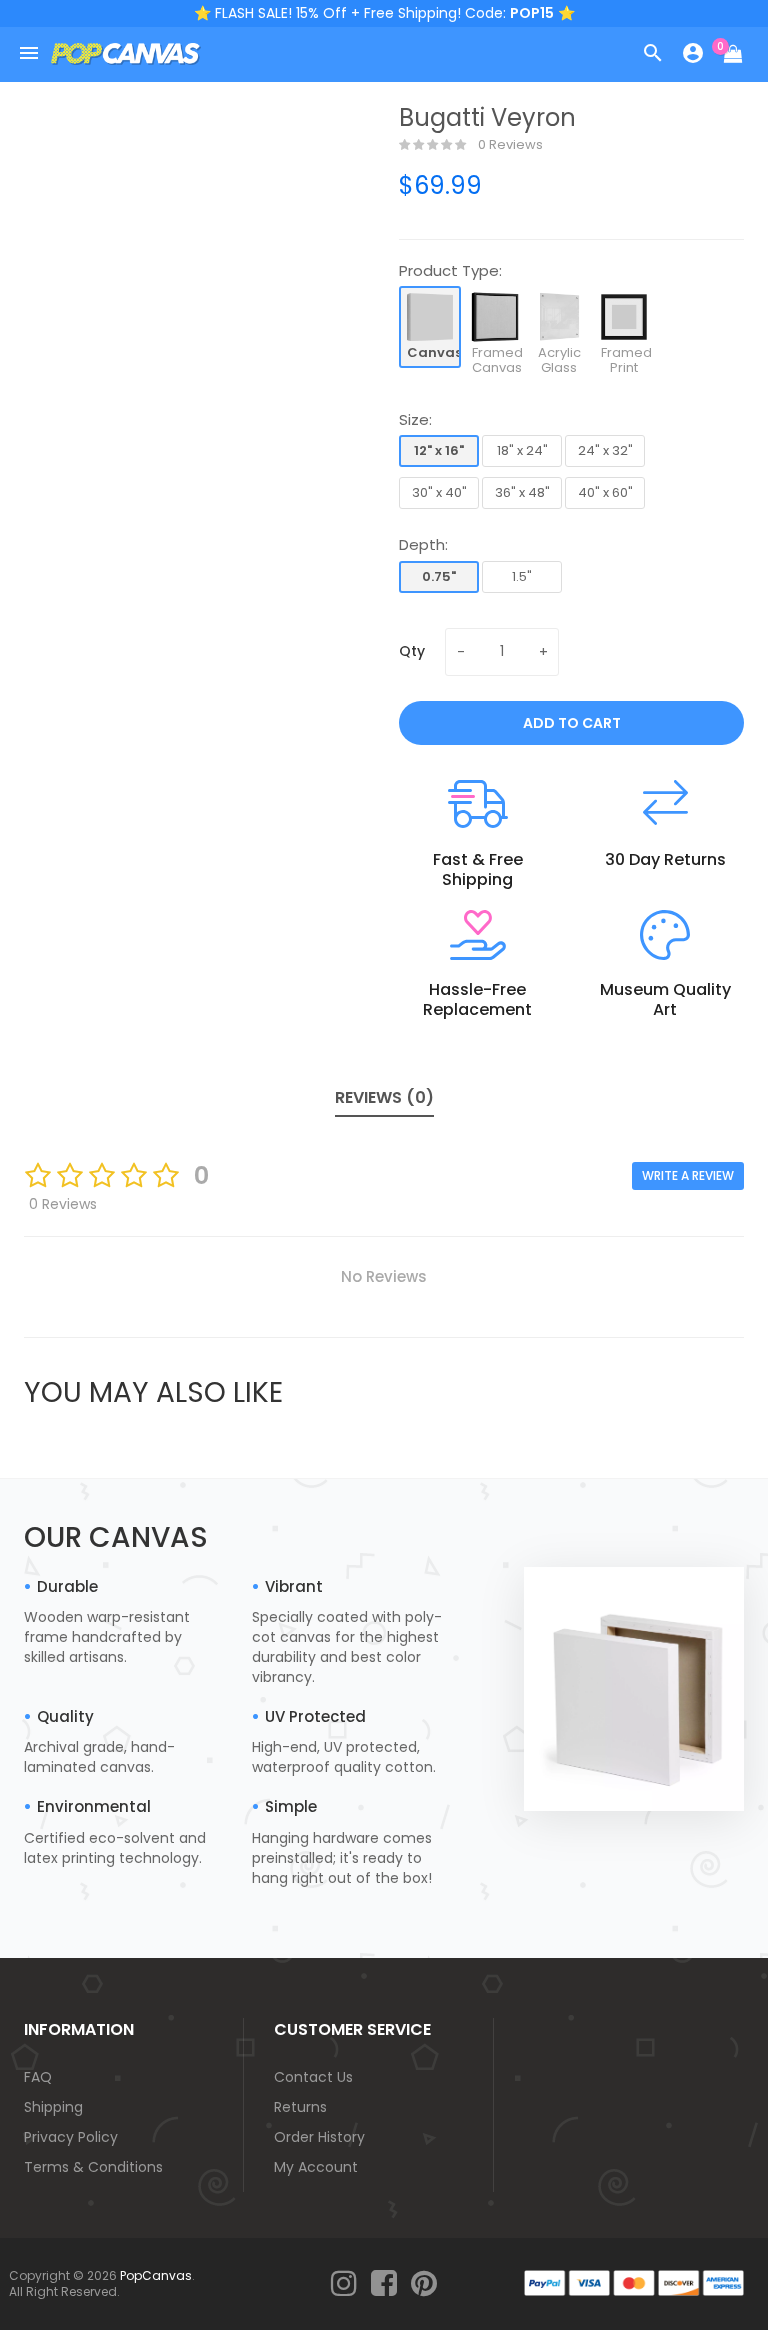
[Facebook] (384, 2284)
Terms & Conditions (93, 2167)
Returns (300, 2107)
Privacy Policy (71, 2137)
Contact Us (313, 2077)
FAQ (38, 2077)
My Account (316, 2167)
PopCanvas (156, 2275)
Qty (412, 651)
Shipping (53, 2107)
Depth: (423, 544)
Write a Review (688, 1175)
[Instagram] (344, 2284)
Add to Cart (572, 723)
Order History (319, 2137)
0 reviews (509, 145)
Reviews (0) (384, 1097)
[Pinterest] (424, 2284)
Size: (415, 419)
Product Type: (450, 270)
